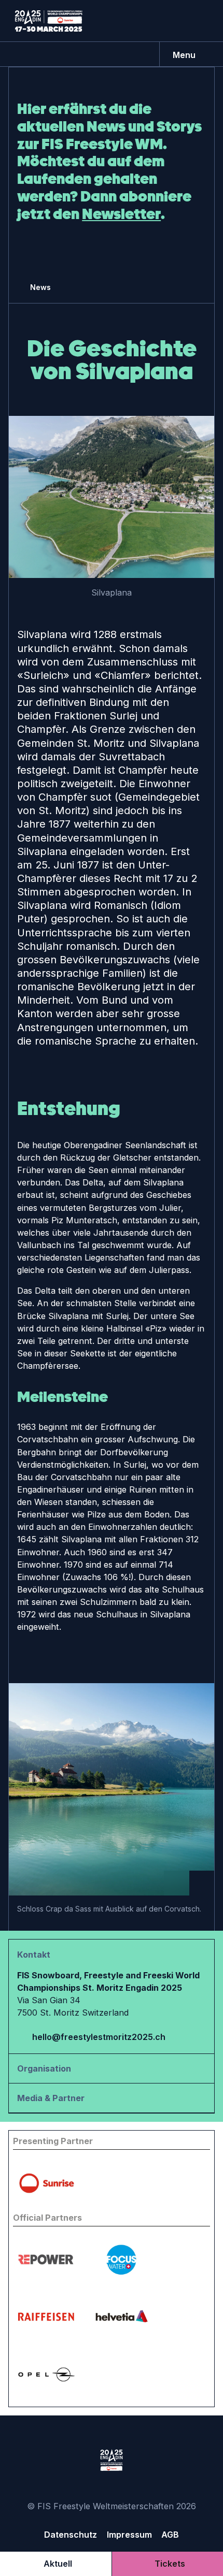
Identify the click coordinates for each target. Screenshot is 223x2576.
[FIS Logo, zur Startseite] (49, 21)
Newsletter (121, 214)
